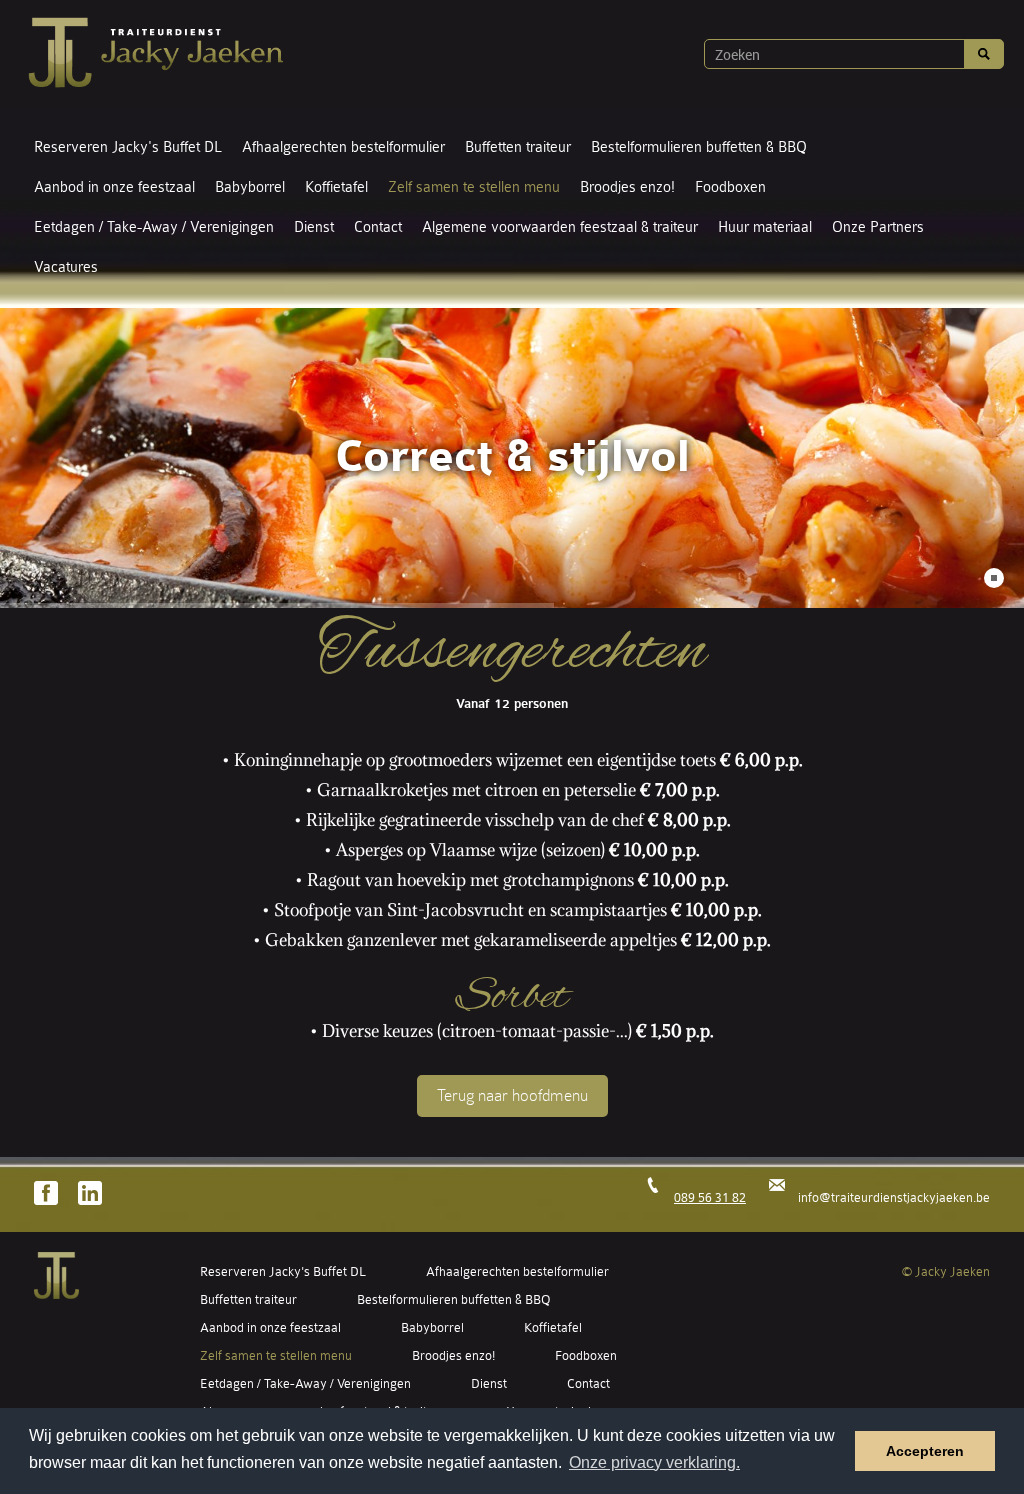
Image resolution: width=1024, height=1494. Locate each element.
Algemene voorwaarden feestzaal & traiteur (560, 227)
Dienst (314, 227)
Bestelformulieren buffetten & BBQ (699, 147)
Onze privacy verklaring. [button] (654, 1462)
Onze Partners (878, 227)
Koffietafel (336, 187)
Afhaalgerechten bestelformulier (343, 147)
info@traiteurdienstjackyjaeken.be (894, 1197)
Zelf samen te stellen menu (474, 187)
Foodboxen (730, 187)
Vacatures (66, 267)
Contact (378, 227)
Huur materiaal (765, 227)
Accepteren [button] (925, 1451)
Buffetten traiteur (518, 147)
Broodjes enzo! (627, 187)
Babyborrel (250, 187)
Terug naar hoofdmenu (512, 1095)
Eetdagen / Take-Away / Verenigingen (154, 227)
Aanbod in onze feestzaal (114, 187)
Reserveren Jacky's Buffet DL (128, 147)
